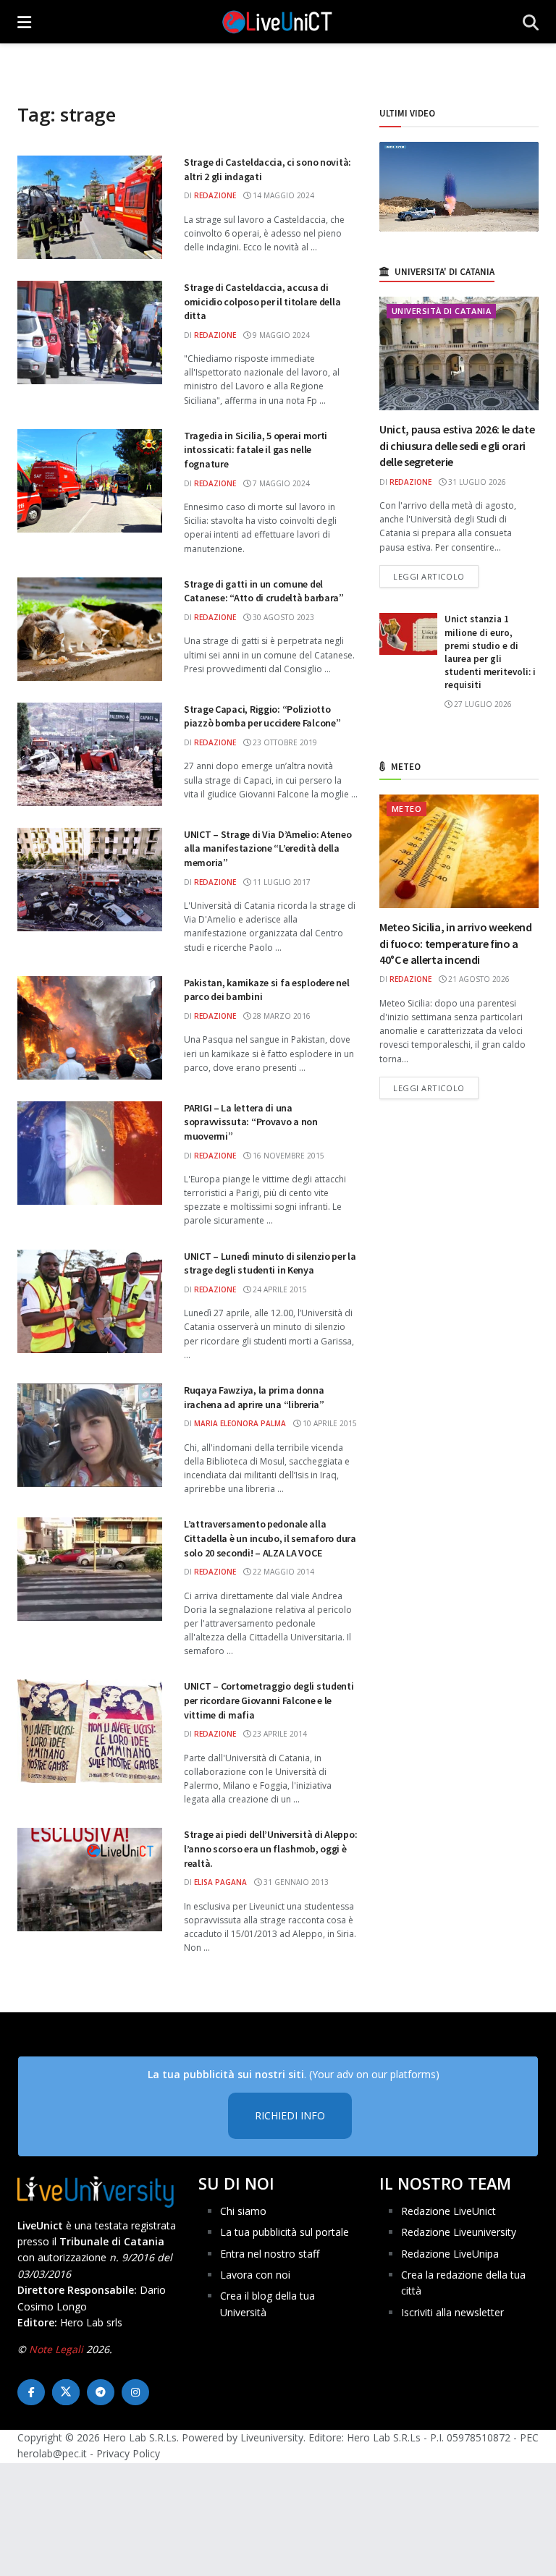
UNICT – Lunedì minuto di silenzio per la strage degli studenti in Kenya (270, 1263)
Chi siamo (243, 2211)
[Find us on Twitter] (66, 2392)
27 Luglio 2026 (482, 704)
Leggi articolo (436, 576)
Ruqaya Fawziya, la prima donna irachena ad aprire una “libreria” (254, 1397)
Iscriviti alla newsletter (452, 2312)
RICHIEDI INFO (290, 2116)
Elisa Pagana (220, 1882)
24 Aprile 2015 (279, 1289)
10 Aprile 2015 (329, 1423)
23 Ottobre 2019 (284, 742)
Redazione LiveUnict (448, 2211)
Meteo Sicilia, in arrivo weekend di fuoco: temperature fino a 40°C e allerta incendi (456, 943)
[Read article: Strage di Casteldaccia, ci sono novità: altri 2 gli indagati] (90, 207)
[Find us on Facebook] (31, 2392)
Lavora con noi (255, 2275)
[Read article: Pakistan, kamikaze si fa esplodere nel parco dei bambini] (90, 1028)
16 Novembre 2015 (287, 1156)
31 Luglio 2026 (476, 482)
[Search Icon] (531, 22)
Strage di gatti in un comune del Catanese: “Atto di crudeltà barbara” (264, 591)
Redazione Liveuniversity (459, 2232)
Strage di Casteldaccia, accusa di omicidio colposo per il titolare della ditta (262, 301)
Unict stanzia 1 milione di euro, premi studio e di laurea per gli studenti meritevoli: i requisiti (490, 652)
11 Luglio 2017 (281, 882)
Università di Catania (441, 311)
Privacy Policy (128, 2454)
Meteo (407, 809)
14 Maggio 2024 (282, 195)
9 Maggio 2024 (280, 335)
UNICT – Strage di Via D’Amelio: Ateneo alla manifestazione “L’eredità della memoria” (268, 848)
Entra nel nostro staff (270, 2254)
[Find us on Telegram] (101, 2392)
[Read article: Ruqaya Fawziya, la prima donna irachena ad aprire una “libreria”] (90, 1435)
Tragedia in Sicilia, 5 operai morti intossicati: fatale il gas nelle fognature (256, 450)
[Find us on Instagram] (135, 2392)
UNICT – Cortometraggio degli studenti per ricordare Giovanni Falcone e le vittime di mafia (269, 1700)
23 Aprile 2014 (279, 1734)
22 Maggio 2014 (282, 1572)
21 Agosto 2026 (478, 979)
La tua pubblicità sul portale (285, 2232)
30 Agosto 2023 (282, 617)
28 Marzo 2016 (281, 1016)
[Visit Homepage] (277, 22)
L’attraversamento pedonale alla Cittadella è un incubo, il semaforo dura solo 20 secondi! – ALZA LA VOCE (270, 1538)
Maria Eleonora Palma (240, 1423)
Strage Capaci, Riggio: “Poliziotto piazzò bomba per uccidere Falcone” (262, 716)
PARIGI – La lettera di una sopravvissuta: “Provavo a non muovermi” (251, 1122)
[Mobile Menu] (24, 22)
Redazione (215, 195)
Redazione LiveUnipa (450, 2254)
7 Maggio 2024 (280, 483)
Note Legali (56, 2349)
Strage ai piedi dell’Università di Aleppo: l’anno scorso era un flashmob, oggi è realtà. (270, 1848)
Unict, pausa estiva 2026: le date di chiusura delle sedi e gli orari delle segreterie (457, 445)
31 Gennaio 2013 (295, 1882)
